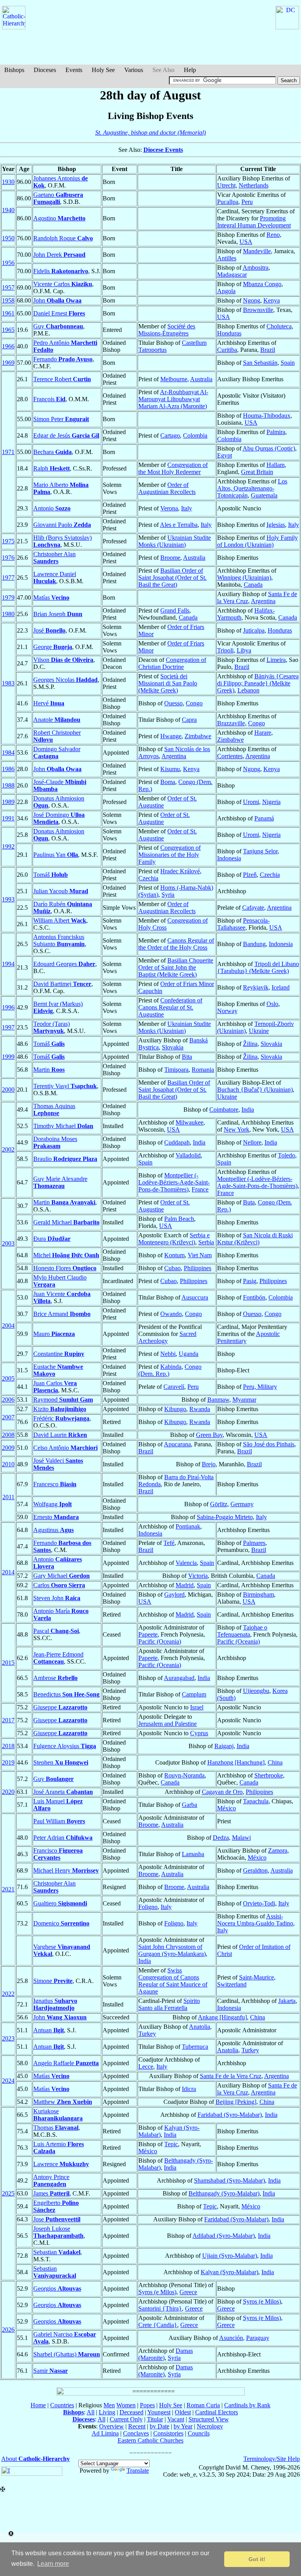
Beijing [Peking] (236, 2102)
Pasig (250, 1281)
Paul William (59, 1821)
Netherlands (254, 185)
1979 (8, 598)
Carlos (59, 1585)
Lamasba (193, 1854)
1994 (8, 964)
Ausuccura (195, 1297)
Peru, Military (260, 1387)
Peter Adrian (63, 1838)
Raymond (63, 1400)
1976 (8, 558)
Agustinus (53, 1530)
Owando (171, 1314)
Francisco (58, 1854)
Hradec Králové (180, 871)
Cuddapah (177, 1142)
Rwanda (200, 1409)
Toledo (286, 1155)
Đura (52, 1239)
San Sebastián (260, 363)
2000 (8, 1090)
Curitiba (227, 350)
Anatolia (199, 2027)
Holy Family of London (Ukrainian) (257, 541)
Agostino (59, 218)
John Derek (59, 255)
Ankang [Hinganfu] (222, 2017)
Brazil (268, 350)
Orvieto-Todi (259, 1903)
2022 (8, 1994)
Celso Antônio (65, 1448)
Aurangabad (179, 1678)
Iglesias (276, 525)
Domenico (61, 1923)
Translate (138, 2471)
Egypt (225, 455)
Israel (197, 1707)
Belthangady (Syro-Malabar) (224, 2193)
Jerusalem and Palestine (168, 1724)
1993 (8, 899)
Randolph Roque (63, 238)
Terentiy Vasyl (65, 1086)
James (51, 2193)
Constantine (59, 1354)
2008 (8, 1435)
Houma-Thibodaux (267, 416)
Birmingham (258, 1594)
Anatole (57, 720)
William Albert (60, 920)
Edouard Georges (64, 964)
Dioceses (45, 70)
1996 (8, 1007)
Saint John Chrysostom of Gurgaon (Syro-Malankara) (172, 1950)
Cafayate (253, 908)
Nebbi (168, 1354)
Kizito (60, 1409)
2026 (8, 2330)
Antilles (227, 258)
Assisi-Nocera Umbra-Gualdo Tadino (255, 1920)
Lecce (146, 2067)
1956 (8, 263)
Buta (249, 1202)
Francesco (55, 1484)
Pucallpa (228, 202)
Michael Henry (66, 1870)
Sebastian (57, 2252)
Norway (227, 1011)
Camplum (194, 1694)
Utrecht (226, 185)
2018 (8, 1746)
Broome (170, 558)
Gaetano (58, 198)
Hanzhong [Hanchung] (236, 1762)
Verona (169, 508)
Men (109, 2405)
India (248, 1110)
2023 (8, 2038)
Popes (147, 2405)
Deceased (131, 2412)
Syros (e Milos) (157, 2292)
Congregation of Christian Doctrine (172, 663)
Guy (58, 326)
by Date (160, 2426)
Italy (187, 508)
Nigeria (271, 802)
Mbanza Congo (262, 284)
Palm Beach (179, 1219)
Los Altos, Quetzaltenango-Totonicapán (252, 488)
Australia (201, 379)
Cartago (170, 435)
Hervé (49, 703)
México (227, 1808)
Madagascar (232, 275)
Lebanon (248, 690)
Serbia (206, 1242)
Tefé (169, 1543)
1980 (8, 614)
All (91, 2412)
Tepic (171, 2144)
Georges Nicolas (65, 680)
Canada (253, 585)
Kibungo (175, 1409)
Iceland (281, 987)
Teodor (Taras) (52, 1027)
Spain (288, 363)
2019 (8, 1762)
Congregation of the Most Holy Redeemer (173, 468)
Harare (263, 733)
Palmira (276, 432)
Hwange (171, 736)
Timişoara (176, 1070)
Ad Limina (105, 2433)
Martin (49, 1070)
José (49, 630)
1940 (8, 210)
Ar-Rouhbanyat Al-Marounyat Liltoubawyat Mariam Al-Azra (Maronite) (173, 399)
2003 (8, 1243)
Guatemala (264, 495)
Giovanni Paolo (62, 525)
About (35, 2459)
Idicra (189, 2089)
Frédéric (61, 1418)
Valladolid (188, 1155)
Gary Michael (62, 1576)
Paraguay (258, 2338)
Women (126, 2405)
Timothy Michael (63, 1126)
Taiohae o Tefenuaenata (242, 1631)
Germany (242, 1504)
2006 (8, 1400)
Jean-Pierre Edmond (58, 1658)
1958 (8, 300)
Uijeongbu (256, 1691)
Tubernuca (195, 2047)
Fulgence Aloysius (65, 1746)
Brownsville (258, 310)
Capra (189, 720)
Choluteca (279, 326)
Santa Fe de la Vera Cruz (231, 2076)
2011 (8, 1497)
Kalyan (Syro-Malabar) (229, 2272)
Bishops (14, 70)
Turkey (147, 2034)
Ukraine (259, 1031)
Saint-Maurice (257, 1977)
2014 (8, 1572)
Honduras (229, 333)
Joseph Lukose (58, 2232)
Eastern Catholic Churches (150, 2440)
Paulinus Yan (56, 855)
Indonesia (229, 858)
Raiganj (224, 1746)
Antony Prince (51, 2180)
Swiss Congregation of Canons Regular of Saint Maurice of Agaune (173, 1981)
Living (107, 2412)
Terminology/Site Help (272, 2459)
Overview (112, 2426)
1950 (8, 238)
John (57, 300)
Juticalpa (254, 630)
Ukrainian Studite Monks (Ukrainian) (175, 541)
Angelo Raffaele (66, 2063)
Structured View (209, 2419)
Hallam (276, 465)
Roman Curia (203, 2405)
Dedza (221, 1838)
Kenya (272, 300)
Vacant (176, 2419)
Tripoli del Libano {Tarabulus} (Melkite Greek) (258, 967)
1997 (8, 1027)
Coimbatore (224, 1110)
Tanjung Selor (260, 851)
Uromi (251, 802)
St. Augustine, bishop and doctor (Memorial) (150, 132)
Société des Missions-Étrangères (167, 330)
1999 (8, 1057)
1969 (8, 363)
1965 (8, 330)
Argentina (263, 601)
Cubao (172, 1268)
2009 (8, 1448)
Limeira (276, 660)
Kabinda (171, 1367)
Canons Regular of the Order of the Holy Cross (176, 944)
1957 (8, 288)
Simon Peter (61, 419)
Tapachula (256, 1801)
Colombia (195, 435)
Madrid (185, 1585)
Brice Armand (62, 1314)
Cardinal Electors (217, 2412)
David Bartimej (62, 984)
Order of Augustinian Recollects (167, 488)
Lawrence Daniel (55, 578)
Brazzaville (231, 723)
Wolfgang (53, 1504)
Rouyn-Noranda (184, 1775)
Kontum (174, 1255)
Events (74, 70)
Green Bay (209, 1435)
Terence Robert (62, 379)
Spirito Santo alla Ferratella (169, 2004)
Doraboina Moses (55, 1142)
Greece (188, 2292)
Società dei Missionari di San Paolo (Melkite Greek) (168, 683)
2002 (8, 1149)
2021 (8, 1889)
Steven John (57, 1598)
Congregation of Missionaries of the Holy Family (170, 855)
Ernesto (56, 1517)
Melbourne (174, 379)
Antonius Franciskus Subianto (59, 940)
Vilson (63, 660)
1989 (8, 802)
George (53, 647)
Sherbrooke (269, 1775)
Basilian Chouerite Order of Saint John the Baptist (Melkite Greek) (176, 967)
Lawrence (61, 2164)
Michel (66, 1255)
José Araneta (63, 1792)
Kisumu (170, 769)
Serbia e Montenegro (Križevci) (174, 1239)
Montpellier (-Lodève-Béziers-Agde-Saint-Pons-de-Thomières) (174, 1182)
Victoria (198, 1576)
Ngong (252, 300)
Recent (137, 2426)
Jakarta (287, 2001)
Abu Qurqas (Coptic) (269, 448)
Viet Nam (200, 1255)
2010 (8, 1464)
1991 (8, 818)
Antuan (49, 2030)
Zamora (278, 1850)
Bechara (53, 452)
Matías (51, 598)
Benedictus (66, 1694)
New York (237, 1129)
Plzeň (250, 875)
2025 (8, 2193)
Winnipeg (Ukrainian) (244, 578)
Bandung (254, 944)
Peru (247, 202)
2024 (8, 2081)
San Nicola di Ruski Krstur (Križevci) (255, 1239)
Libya (244, 650)
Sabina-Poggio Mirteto (225, 1517)
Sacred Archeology (167, 1337)
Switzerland (232, 1984)
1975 (8, 541)
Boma (168, 782)
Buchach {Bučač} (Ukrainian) (255, 1090)
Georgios (57, 2288)
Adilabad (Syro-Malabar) (224, 2236)
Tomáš (51, 875)
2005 (8, 1378)
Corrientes (230, 756)
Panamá (264, 818)
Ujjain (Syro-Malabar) (230, 2256)
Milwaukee (189, 1122)
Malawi (241, 1838)
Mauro (54, 1334)
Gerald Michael (66, 1222)
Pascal (56, 1631)
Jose (57, 2219)
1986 (8, 769)
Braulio (65, 1159)
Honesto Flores (65, 1268)
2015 (8, 1663)
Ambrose (55, 1678)
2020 (8, 1792)
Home (38, 2405)
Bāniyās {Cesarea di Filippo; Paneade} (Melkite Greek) (258, 683)
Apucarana (177, 1444)
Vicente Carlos (63, 284)
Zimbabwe (198, 736)
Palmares (254, 1543)
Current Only (126, 2419)
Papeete (148, 1634)
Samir (51, 2371)
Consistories (168, 2433)
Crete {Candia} (158, 2325)
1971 (8, 452)
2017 (8, 1720)
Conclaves (136, 2433)
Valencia (186, 1563)
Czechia (148, 878)
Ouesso (173, 703)
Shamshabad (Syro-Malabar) (229, 2180)
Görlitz (219, 1504)
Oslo (272, 1004)
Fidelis (61, 271)
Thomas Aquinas (54, 1110)
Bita (187, 1057)
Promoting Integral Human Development (254, 222)
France (200, 1189)
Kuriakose (58, 2115)
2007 (8, 1417)
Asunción (231, 2338)
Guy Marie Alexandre (60, 1182)
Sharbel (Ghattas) (67, 2354)
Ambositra (256, 268)
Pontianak (188, 1526)
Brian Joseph (58, 614)
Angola (226, 291)
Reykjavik (256, 987)
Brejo (209, 1464)
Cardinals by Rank (247, 2405)
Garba (189, 1805)
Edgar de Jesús (66, 435)
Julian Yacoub (61, 891)
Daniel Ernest (59, 313)
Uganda (189, 1354)
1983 (8, 683)
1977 (8, 578)
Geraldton (255, 1870)
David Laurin (60, 1435)
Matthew (63, 2102)
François (49, 399)
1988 (8, 785)
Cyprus (199, 1733)
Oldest (183, 2412)
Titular (155, 2419)
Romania (203, 1070)
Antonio (52, 508)
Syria (168, 895)
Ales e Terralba (179, 525)
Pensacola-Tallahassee (243, 924)
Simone (53, 1981)
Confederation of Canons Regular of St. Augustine (170, 1007)
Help (190, 70)
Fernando (63, 359)
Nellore (252, 1142)
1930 (8, 182)
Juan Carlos (55, 1387)
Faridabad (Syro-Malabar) (230, 2115)
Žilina (250, 1044)
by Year (183, 2426)
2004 (8, 1326)
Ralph (52, 468)
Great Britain (257, 472)
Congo (194, 703)
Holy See (103, 70)
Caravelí (174, 1387)
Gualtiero (60, 1903)
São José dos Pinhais (269, 1444)
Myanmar (244, 1400)
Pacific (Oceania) (160, 1641)
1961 (8, 313)
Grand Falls (175, 610)
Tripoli (225, 650)
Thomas (56, 2128)
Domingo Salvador (57, 753)
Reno (273, 235)
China (275, 1762)
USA (246, 242)
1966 (8, 346)
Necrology (210, 2426)
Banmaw (218, 1400)
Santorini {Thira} (160, 2308)
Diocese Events (163, 150)
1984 (8, 753)
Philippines (198, 1268)
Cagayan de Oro (222, 1792)
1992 (8, 846)
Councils (199, 2433)
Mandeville (257, 251)
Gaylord (174, 1594)
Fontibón (254, 1297)
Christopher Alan (54, 558)
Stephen (61, 1762)
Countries (62, 2405)
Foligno (148, 1907)
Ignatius (55, 2004)
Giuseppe (60, 1707)
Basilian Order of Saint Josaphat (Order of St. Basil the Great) (172, 578)
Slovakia (173, 1047)
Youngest (159, 2412)
